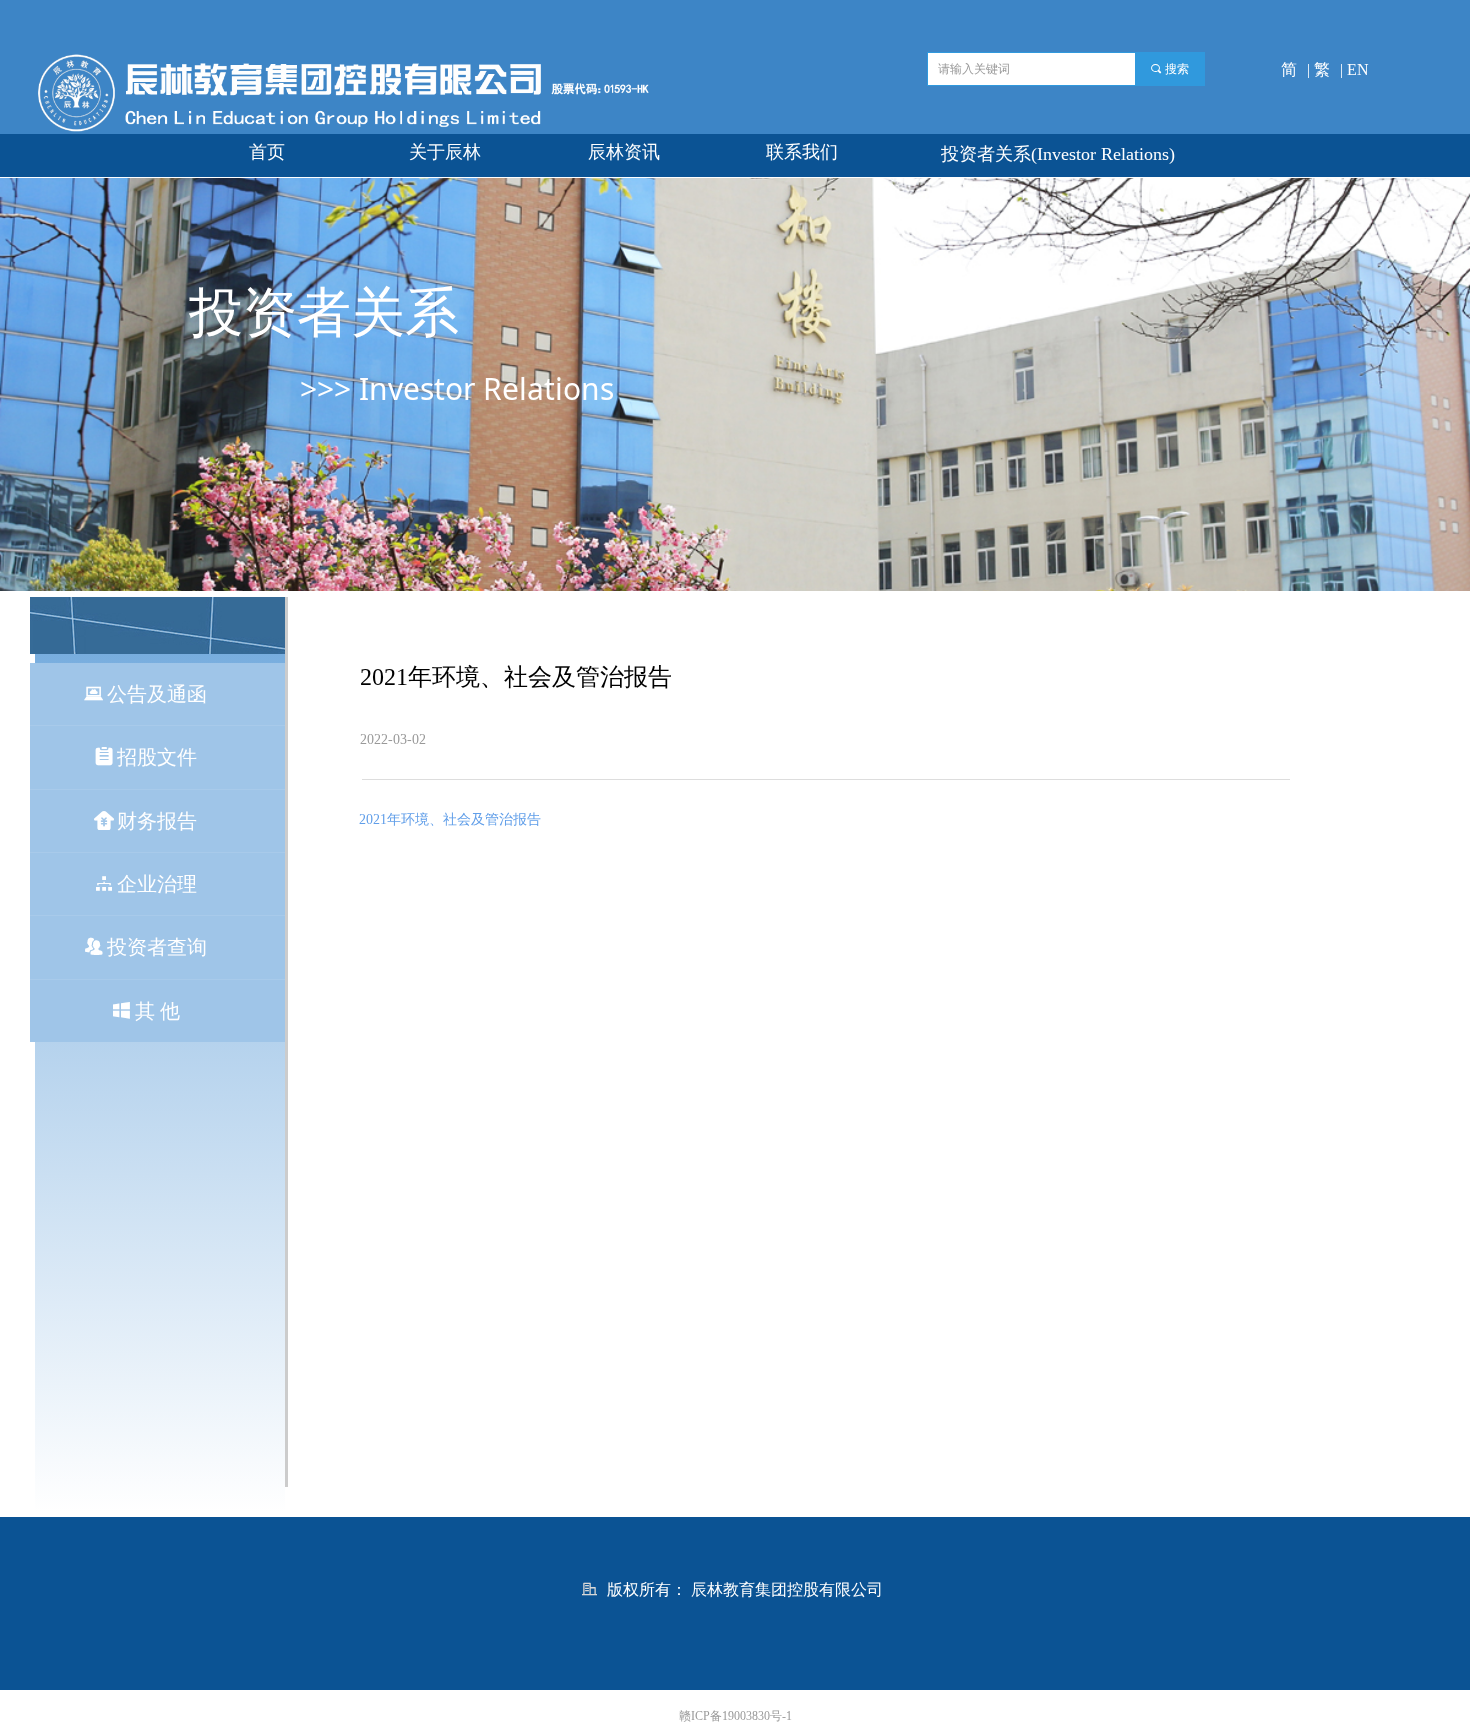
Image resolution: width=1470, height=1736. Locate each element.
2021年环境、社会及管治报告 (450, 819)
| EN (1354, 69)
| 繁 (1318, 69)
